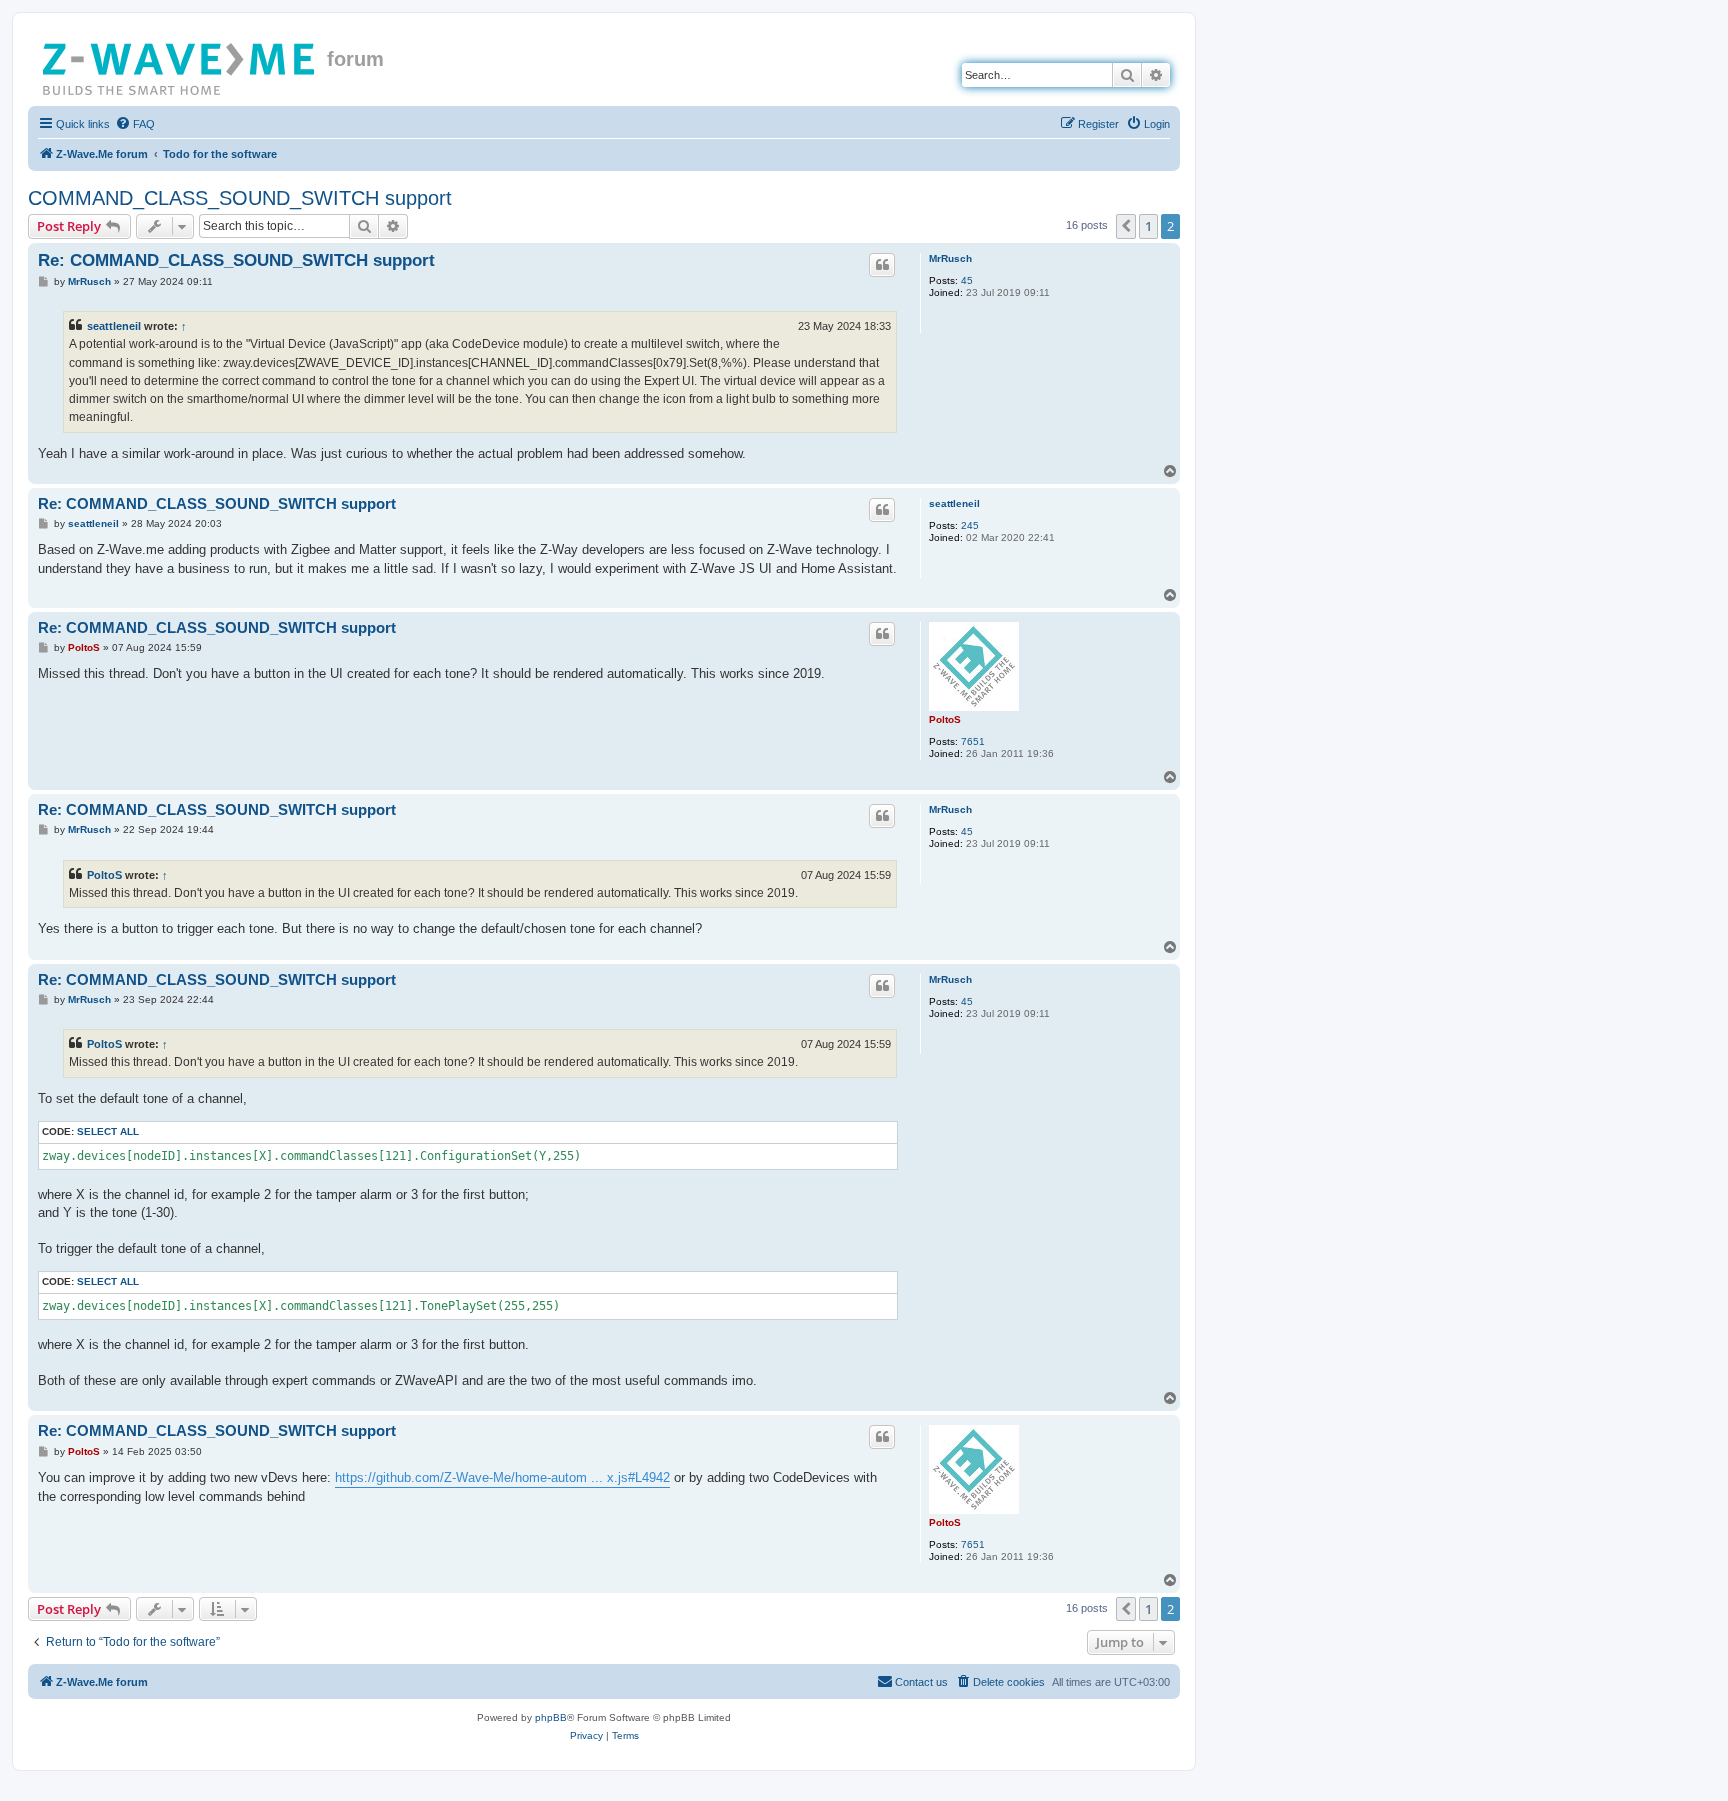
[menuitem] (135, 124)
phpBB (551, 1717)
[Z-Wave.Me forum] (180, 65)
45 (967, 280)
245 (970, 525)
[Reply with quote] (882, 265)
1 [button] (1148, 226)
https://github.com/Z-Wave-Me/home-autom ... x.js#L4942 (502, 1477)
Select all (108, 1131)
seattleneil (114, 326)
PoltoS (945, 719)
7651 (973, 741)
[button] (1126, 226)
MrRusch (950, 258)
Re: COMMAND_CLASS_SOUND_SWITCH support (236, 260)
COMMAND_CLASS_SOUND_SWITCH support (240, 198)
